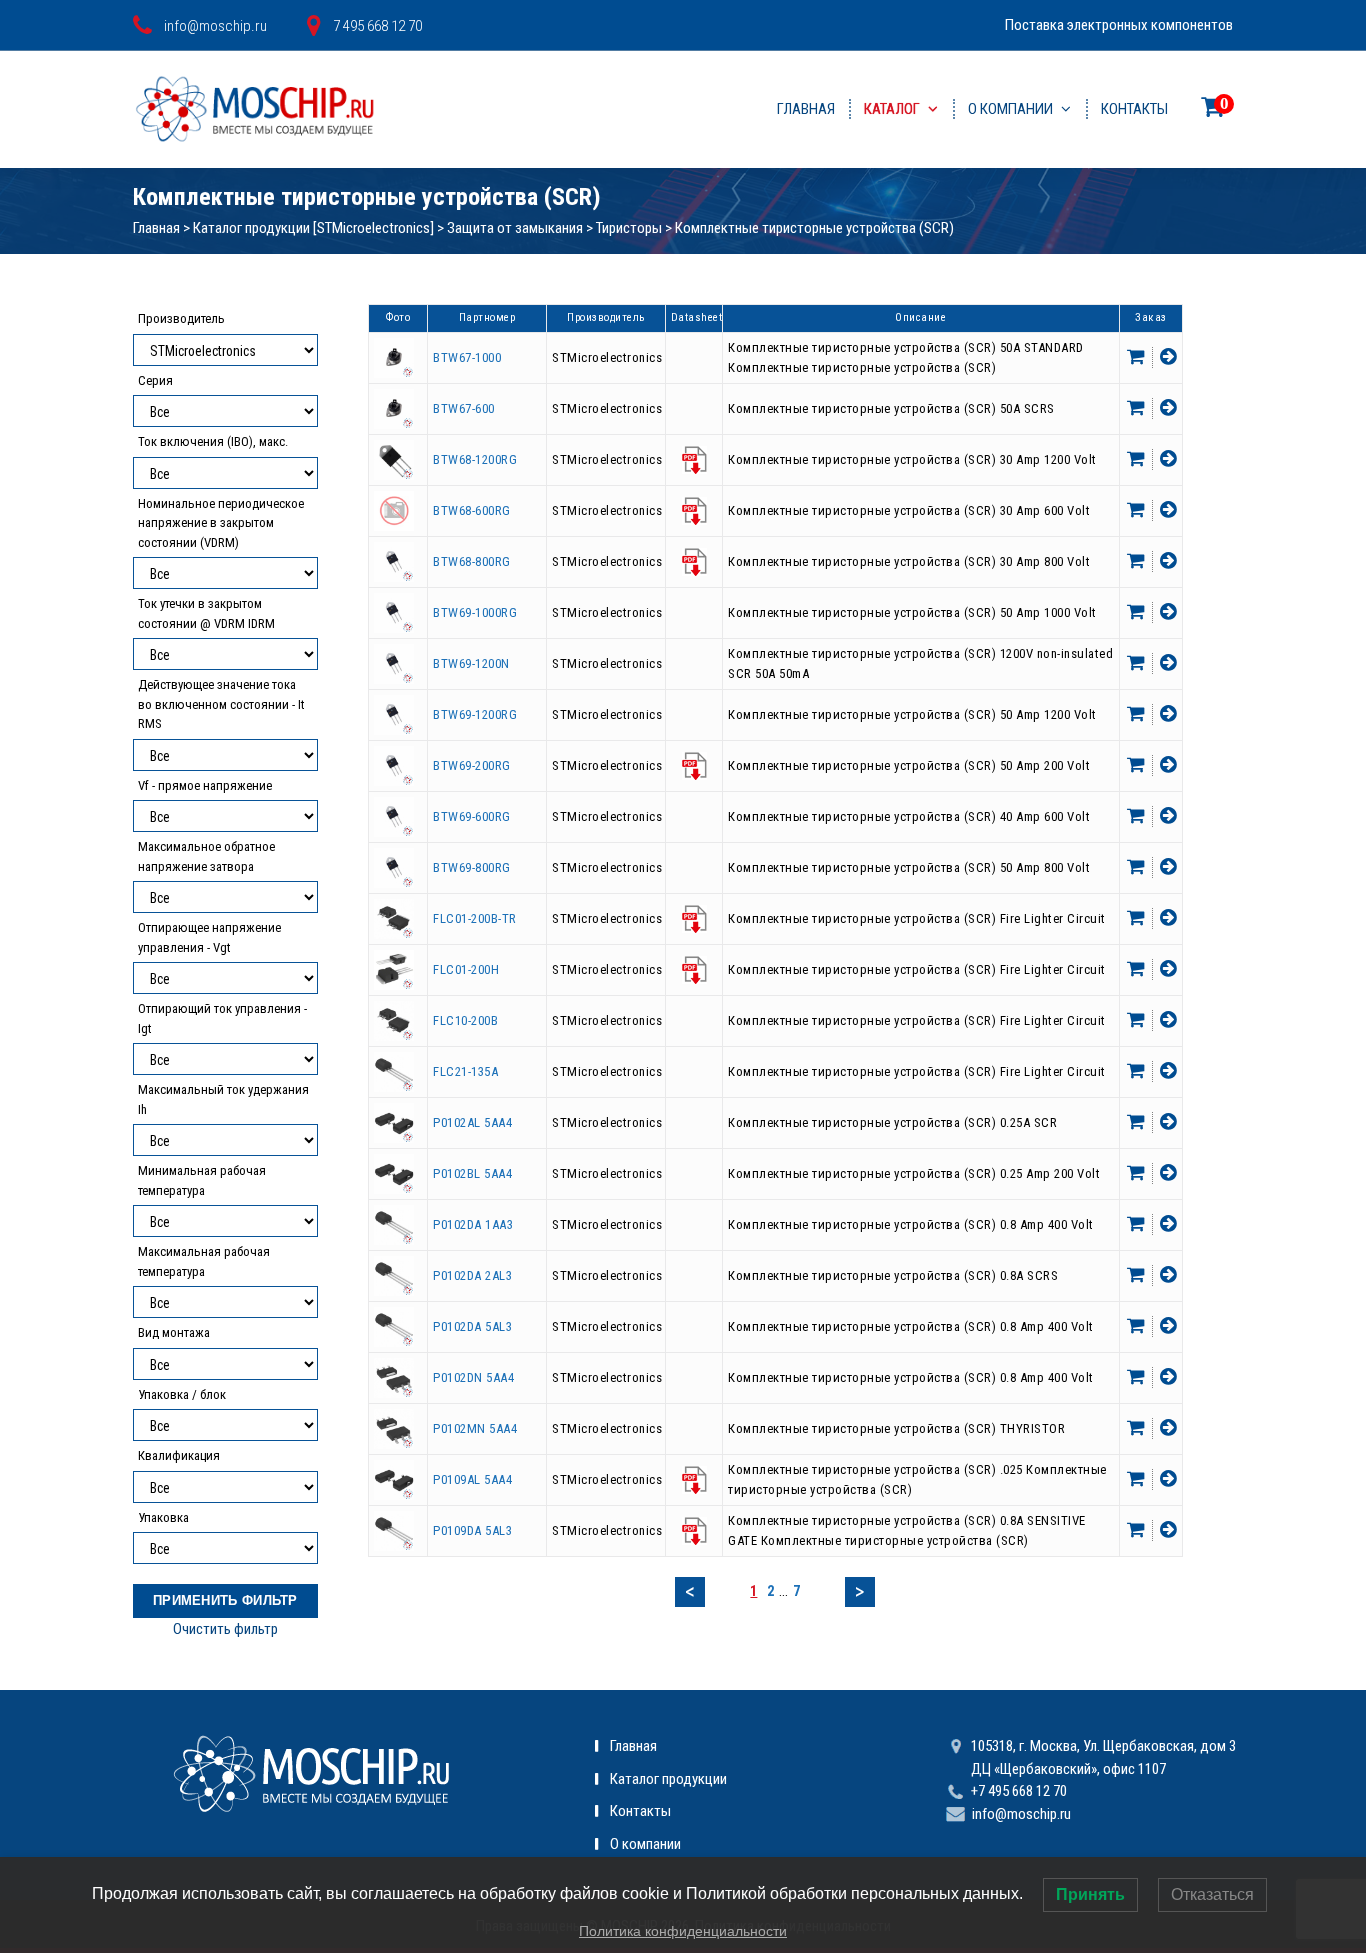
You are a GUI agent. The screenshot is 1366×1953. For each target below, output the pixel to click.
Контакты (1134, 109)
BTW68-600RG (472, 510)
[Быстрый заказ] (1166, 358)
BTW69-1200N (471, 663)
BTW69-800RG (472, 867)
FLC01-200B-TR (475, 918)
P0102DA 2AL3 (472, 1275)
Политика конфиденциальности (683, 1931)
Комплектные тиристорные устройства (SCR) (814, 228)
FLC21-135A (465, 1071)
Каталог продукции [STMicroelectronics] (313, 228)
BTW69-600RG (472, 816)
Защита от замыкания (515, 228)
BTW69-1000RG (475, 612)
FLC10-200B (465, 1020)
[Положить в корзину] (1139, 358)
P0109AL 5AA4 (472, 1479)
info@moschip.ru (1021, 1814)
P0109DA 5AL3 (472, 1530)
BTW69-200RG (472, 765)
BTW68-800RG (472, 561)
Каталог (892, 109)
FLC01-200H (466, 969)
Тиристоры (629, 228)
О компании (1010, 109)
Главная (806, 109)
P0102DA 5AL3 (472, 1326)
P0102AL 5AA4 (472, 1122)
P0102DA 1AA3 (473, 1224)
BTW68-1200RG (475, 459)
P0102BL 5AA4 (472, 1173)
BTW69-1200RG (475, 714)
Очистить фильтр (225, 1629)
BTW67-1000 (467, 357)
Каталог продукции (668, 1779)
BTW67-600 (464, 408)
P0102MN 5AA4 (475, 1428)
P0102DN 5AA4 (473, 1377)
